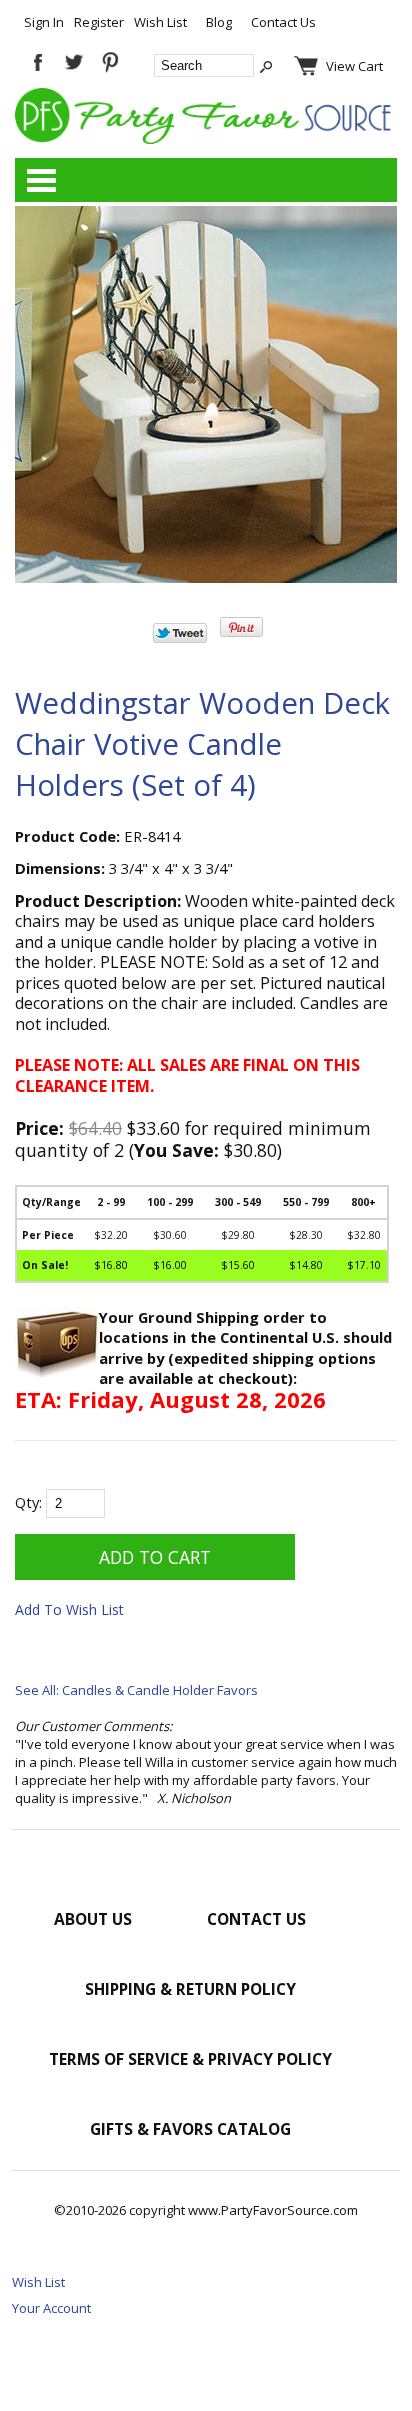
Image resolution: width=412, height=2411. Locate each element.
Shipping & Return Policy (190, 1989)
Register (99, 22)
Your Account (51, 2308)
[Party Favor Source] (206, 139)
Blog (219, 22)
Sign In (44, 22)
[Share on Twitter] (180, 638)
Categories (41, 180)
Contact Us (283, 22)
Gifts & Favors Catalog (190, 2129)
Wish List (160, 22)
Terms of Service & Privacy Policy (190, 2059)
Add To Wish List (69, 1609)
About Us (93, 1919)
